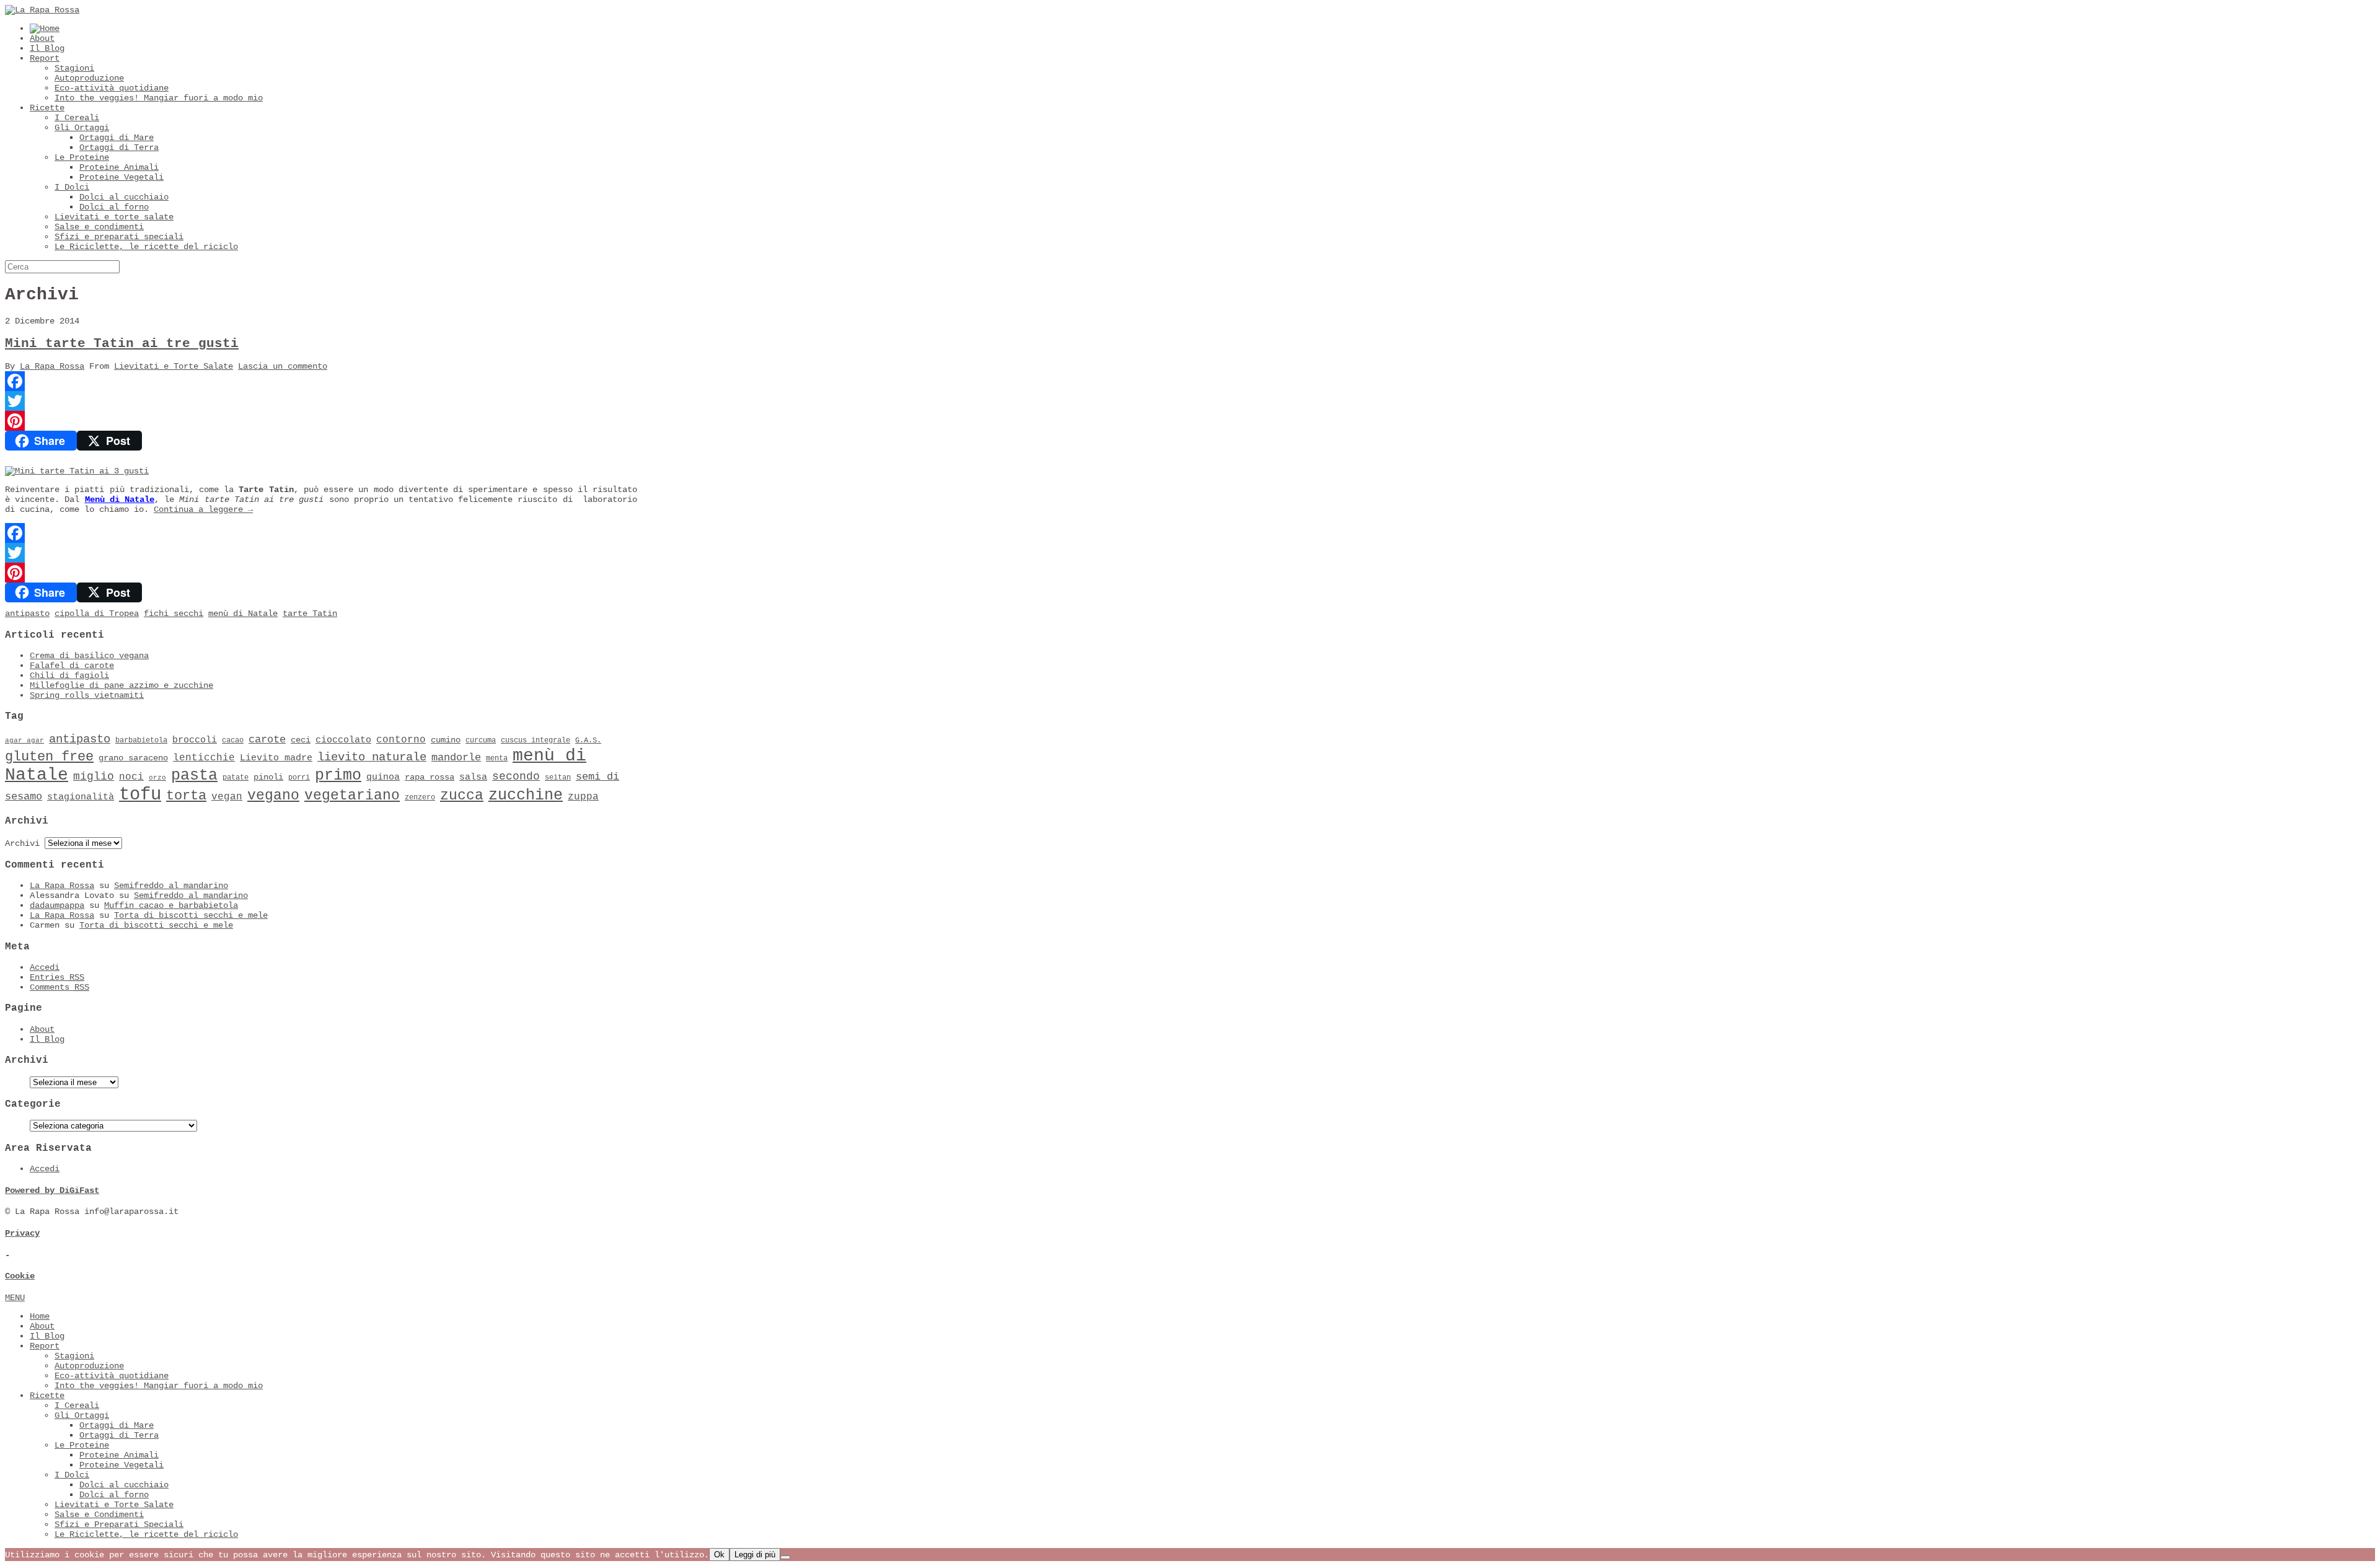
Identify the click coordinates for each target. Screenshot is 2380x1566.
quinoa (383, 777)
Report (45, 58)
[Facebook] (321, 381)
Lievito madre (276, 758)
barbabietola (141, 741)
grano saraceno (133, 758)
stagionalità (81, 797)
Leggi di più (755, 1555)
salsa (473, 777)
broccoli (195, 740)
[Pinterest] (321, 421)
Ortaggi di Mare (117, 138)
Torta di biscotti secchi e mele (191, 915)
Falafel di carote (72, 666)
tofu (140, 795)
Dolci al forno (114, 207)
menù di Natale (243, 614)
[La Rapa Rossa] (42, 10)
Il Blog (47, 48)
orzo (157, 778)
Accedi (45, 967)
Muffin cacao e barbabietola (171, 905)
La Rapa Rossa (52, 366)
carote (267, 740)
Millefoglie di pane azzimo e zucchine (121, 685)
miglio (94, 776)
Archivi (22, 843)
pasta (194, 776)
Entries (57, 977)
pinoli (268, 777)
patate (236, 778)
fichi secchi (174, 614)
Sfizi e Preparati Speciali (119, 1524)
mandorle (456, 758)
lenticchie (204, 758)
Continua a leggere (203, 509)
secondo (516, 776)
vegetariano (352, 796)
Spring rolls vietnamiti (87, 695)
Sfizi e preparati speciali (119, 237)
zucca (462, 796)
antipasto (27, 614)
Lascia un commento (283, 366)
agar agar (24, 741)
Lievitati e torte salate (114, 217)
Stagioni (74, 68)
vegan (227, 797)
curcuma (481, 741)
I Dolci (72, 187)
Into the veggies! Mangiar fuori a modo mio (159, 98)
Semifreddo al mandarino (171, 886)
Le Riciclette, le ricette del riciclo (146, 247)
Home (40, 1316)
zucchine (526, 795)
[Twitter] (321, 401)
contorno (401, 740)
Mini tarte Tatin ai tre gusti (122, 344)
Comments (59, 987)
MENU (15, 1298)
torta (186, 796)
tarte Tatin (310, 614)
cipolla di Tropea (97, 614)
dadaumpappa (57, 905)
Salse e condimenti (99, 227)
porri (299, 778)
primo (338, 776)
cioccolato (343, 740)
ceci (301, 740)
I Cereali (77, 118)
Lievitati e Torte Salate (174, 366)
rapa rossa (430, 777)
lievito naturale (372, 757)
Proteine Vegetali (121, 177)
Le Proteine (82, 157)
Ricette (47, 108)
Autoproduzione (89, 78)
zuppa (583, 797)
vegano (273, 796)
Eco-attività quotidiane (112, 88)
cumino (446, 740)
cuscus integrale (535, 741)
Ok (719, 1555)
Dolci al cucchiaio (124, 197)
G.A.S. (588, 741)
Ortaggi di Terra (119, 147)
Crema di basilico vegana (89, 656)
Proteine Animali (119, 167)
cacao (233, 741)
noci (131, 777)
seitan (558, 778)
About (42, 38)
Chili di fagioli (69, 675)
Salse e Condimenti (99, 1515)
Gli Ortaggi (82, 128)
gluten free (49, 757)
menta (497, 759)
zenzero (420, 798)
